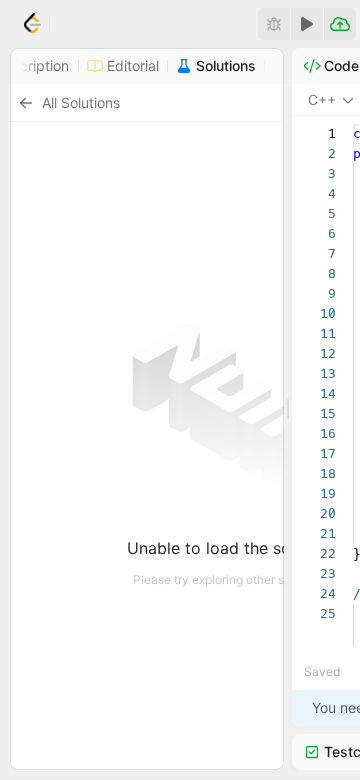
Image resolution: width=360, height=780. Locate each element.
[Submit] (340, 24)
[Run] (307, 24)
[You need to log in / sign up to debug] (274, 24)
